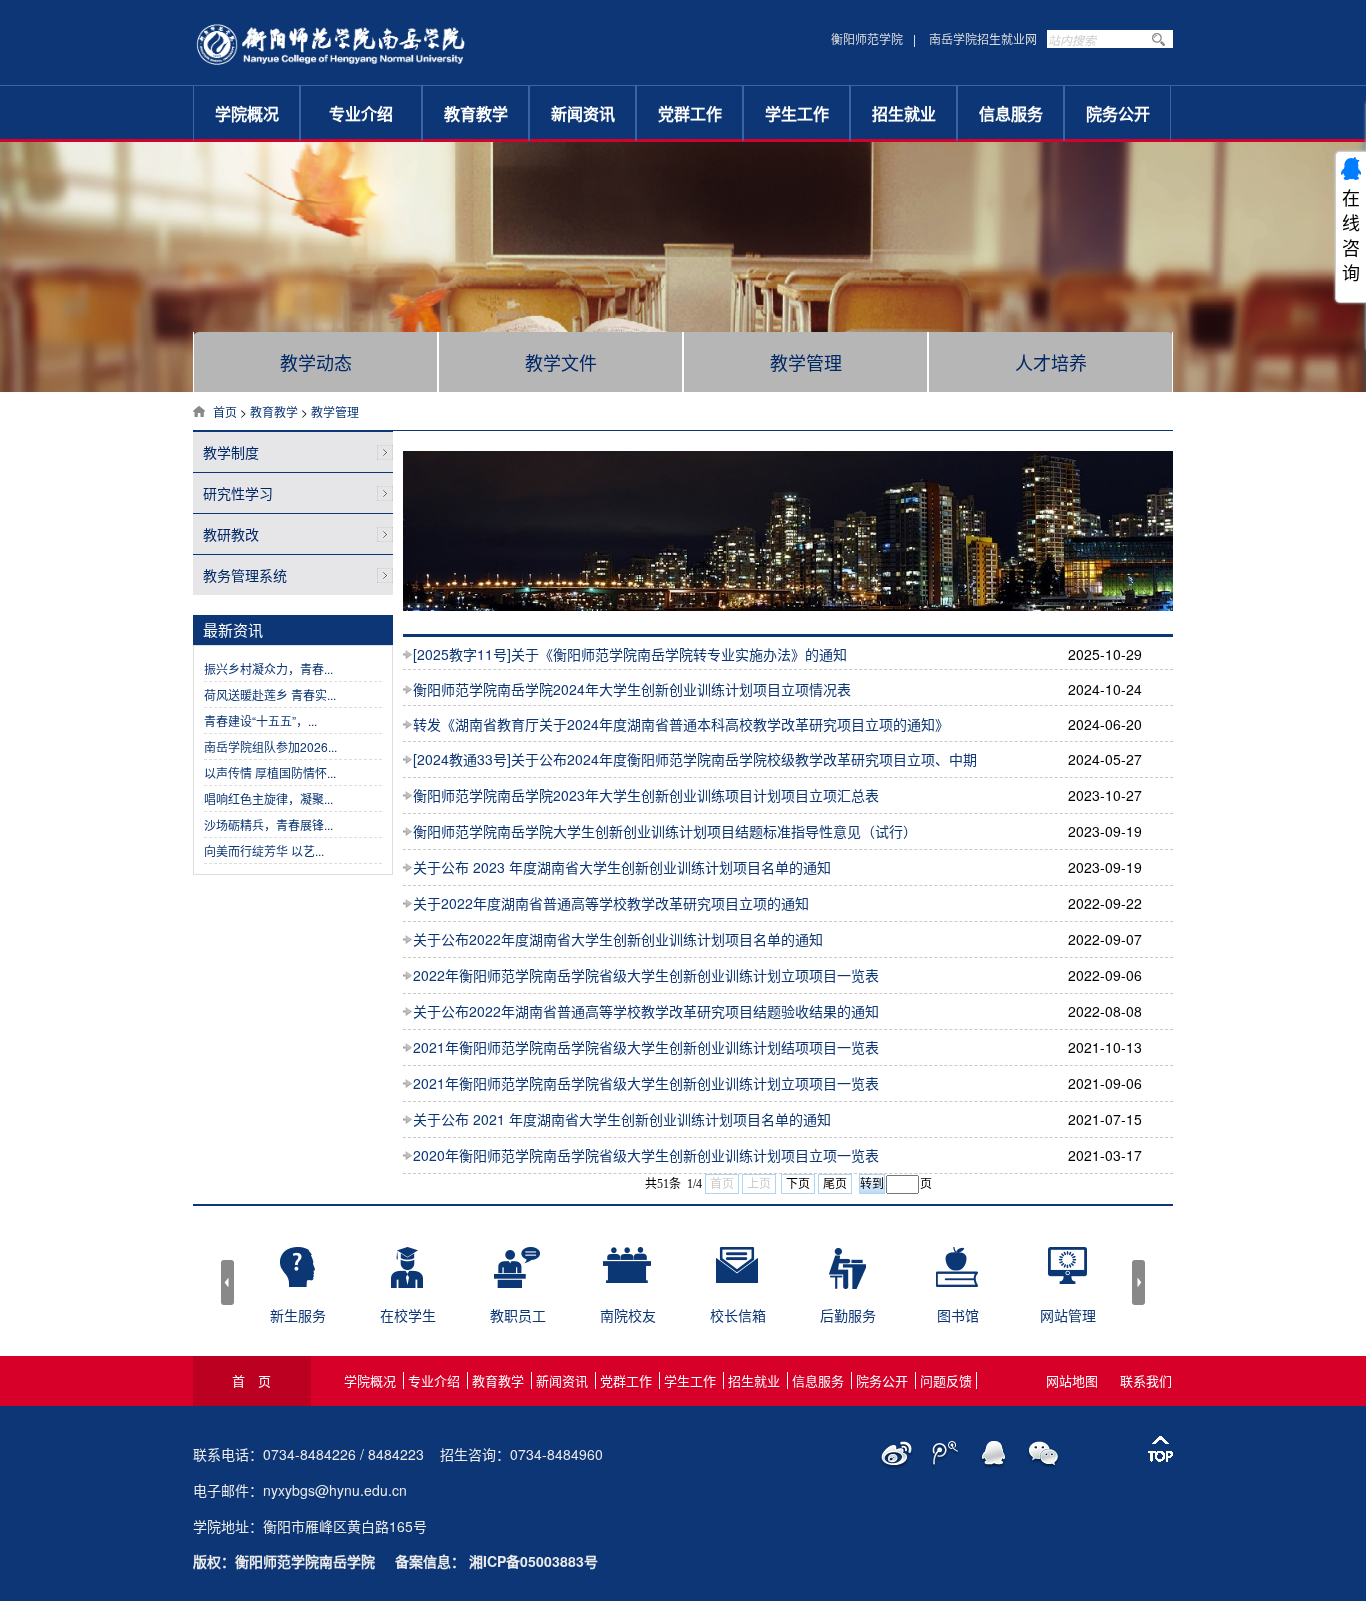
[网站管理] (1067, 1276)
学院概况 (247, 113)
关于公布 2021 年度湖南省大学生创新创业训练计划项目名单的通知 (622, 1119)
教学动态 (316, 362)
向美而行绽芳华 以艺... (264, 850)
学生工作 (797, 113)
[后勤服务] (847, 1280)
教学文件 (561, 362)
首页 (225, 411)
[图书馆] (957, 1278)
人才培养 (1051, 362)
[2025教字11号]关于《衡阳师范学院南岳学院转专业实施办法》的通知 (630, 654)
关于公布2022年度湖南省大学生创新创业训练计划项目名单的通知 (618, 939)
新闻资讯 (583, 113)
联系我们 (1146, 1380)
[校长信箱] (737, 1275)
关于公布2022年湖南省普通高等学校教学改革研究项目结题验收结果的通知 (646, 1011)
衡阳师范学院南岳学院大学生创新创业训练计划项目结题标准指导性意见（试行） (665, 831)
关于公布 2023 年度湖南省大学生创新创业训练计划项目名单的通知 (622, 867)
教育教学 (476, 113)
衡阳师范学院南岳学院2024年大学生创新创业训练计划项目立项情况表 (632, 689)
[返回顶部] (1160, 1450)
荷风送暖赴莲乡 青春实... (270, 694)
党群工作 (690, 113)
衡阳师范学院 (867, 38)
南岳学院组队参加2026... (270, 746)
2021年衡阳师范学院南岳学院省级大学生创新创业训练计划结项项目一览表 (646, 1047)
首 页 (251, 1380)
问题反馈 (946, 1380)
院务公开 (1118, 113)
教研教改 (231, 534)
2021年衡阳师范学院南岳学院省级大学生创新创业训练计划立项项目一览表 (646, 1083)
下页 (798, 1184)
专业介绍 (361, 113)
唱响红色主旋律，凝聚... (268, 798)
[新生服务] (297, 1278)
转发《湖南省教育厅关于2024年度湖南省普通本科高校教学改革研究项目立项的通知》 (681, 724)
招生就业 (904, 113)
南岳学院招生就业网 (983, 38)
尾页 (835, 1184)
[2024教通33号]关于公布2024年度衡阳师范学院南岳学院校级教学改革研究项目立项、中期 (695, 759)
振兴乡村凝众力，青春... (268, 668)
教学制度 (231, 452)
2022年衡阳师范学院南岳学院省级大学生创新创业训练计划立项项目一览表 (646, 975)
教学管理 (806, 362)
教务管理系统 (245, 575)
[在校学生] (407, 1280)
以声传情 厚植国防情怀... (270, 772)
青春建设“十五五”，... (260, 720)
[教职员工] (517, 1280)
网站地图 (1072, 1380)
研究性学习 (238, 493)
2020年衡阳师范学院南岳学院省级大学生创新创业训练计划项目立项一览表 (646, 1155)
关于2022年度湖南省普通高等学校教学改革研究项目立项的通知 (611, 903)
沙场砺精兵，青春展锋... (268, 824)
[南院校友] (627, 1275)
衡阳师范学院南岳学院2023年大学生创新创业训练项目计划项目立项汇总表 (646, 795)
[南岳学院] (331, 69)
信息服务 (1011, 113)
